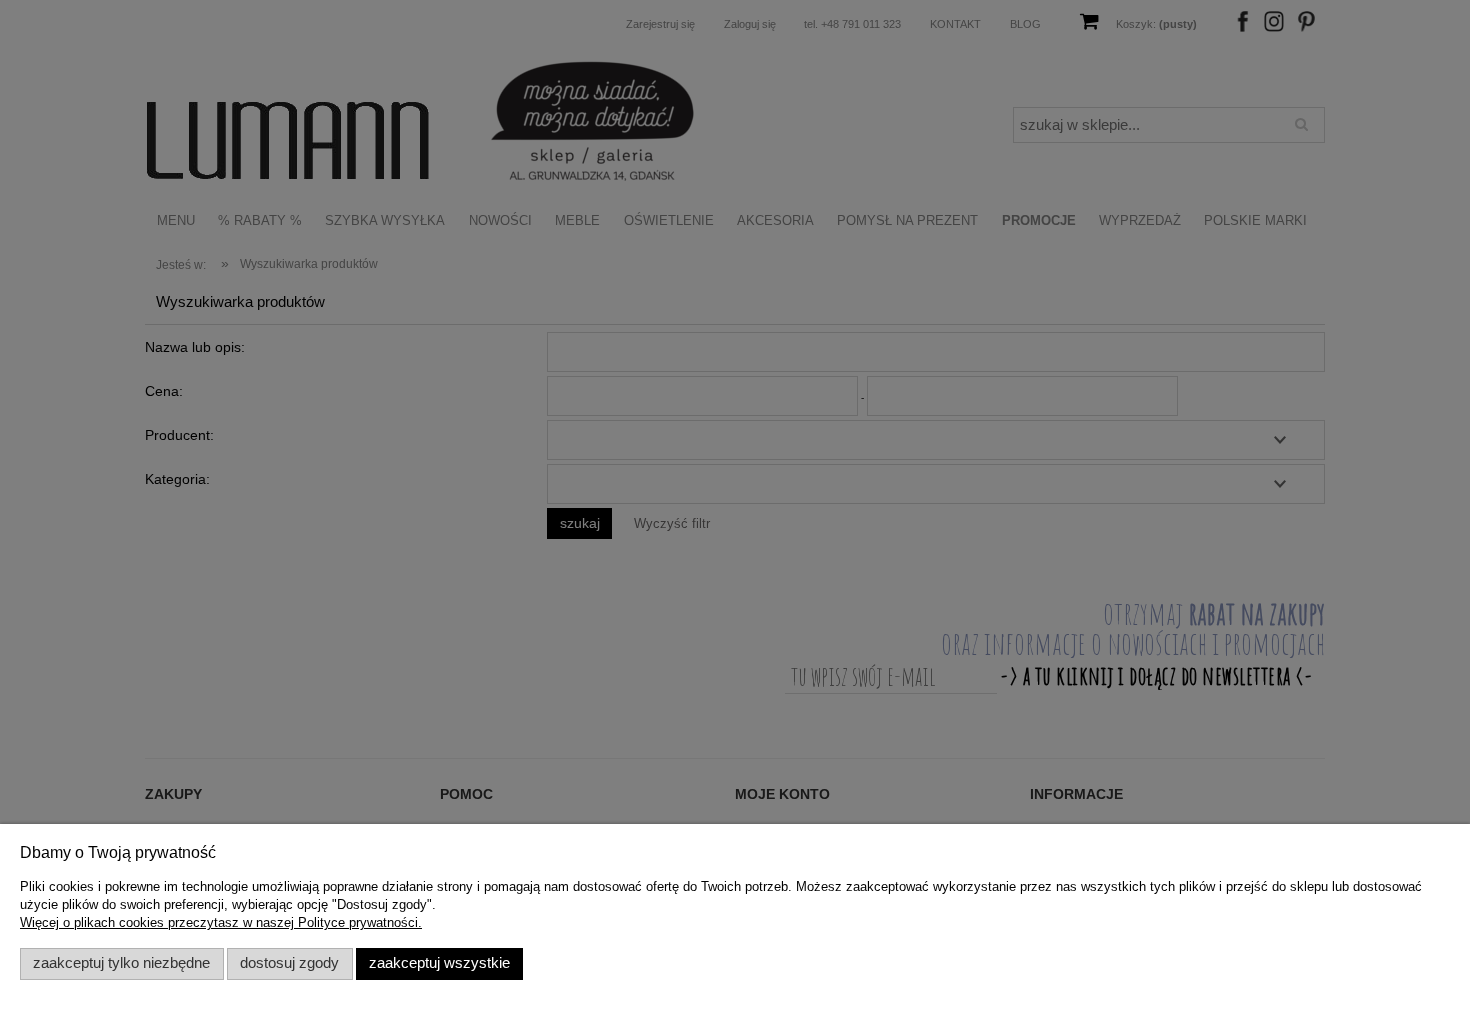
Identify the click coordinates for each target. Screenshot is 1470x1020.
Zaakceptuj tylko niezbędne (121, 963)
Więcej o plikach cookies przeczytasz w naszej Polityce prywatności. (221, 922)
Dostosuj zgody (289, 963)
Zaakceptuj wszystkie (439, 963)
